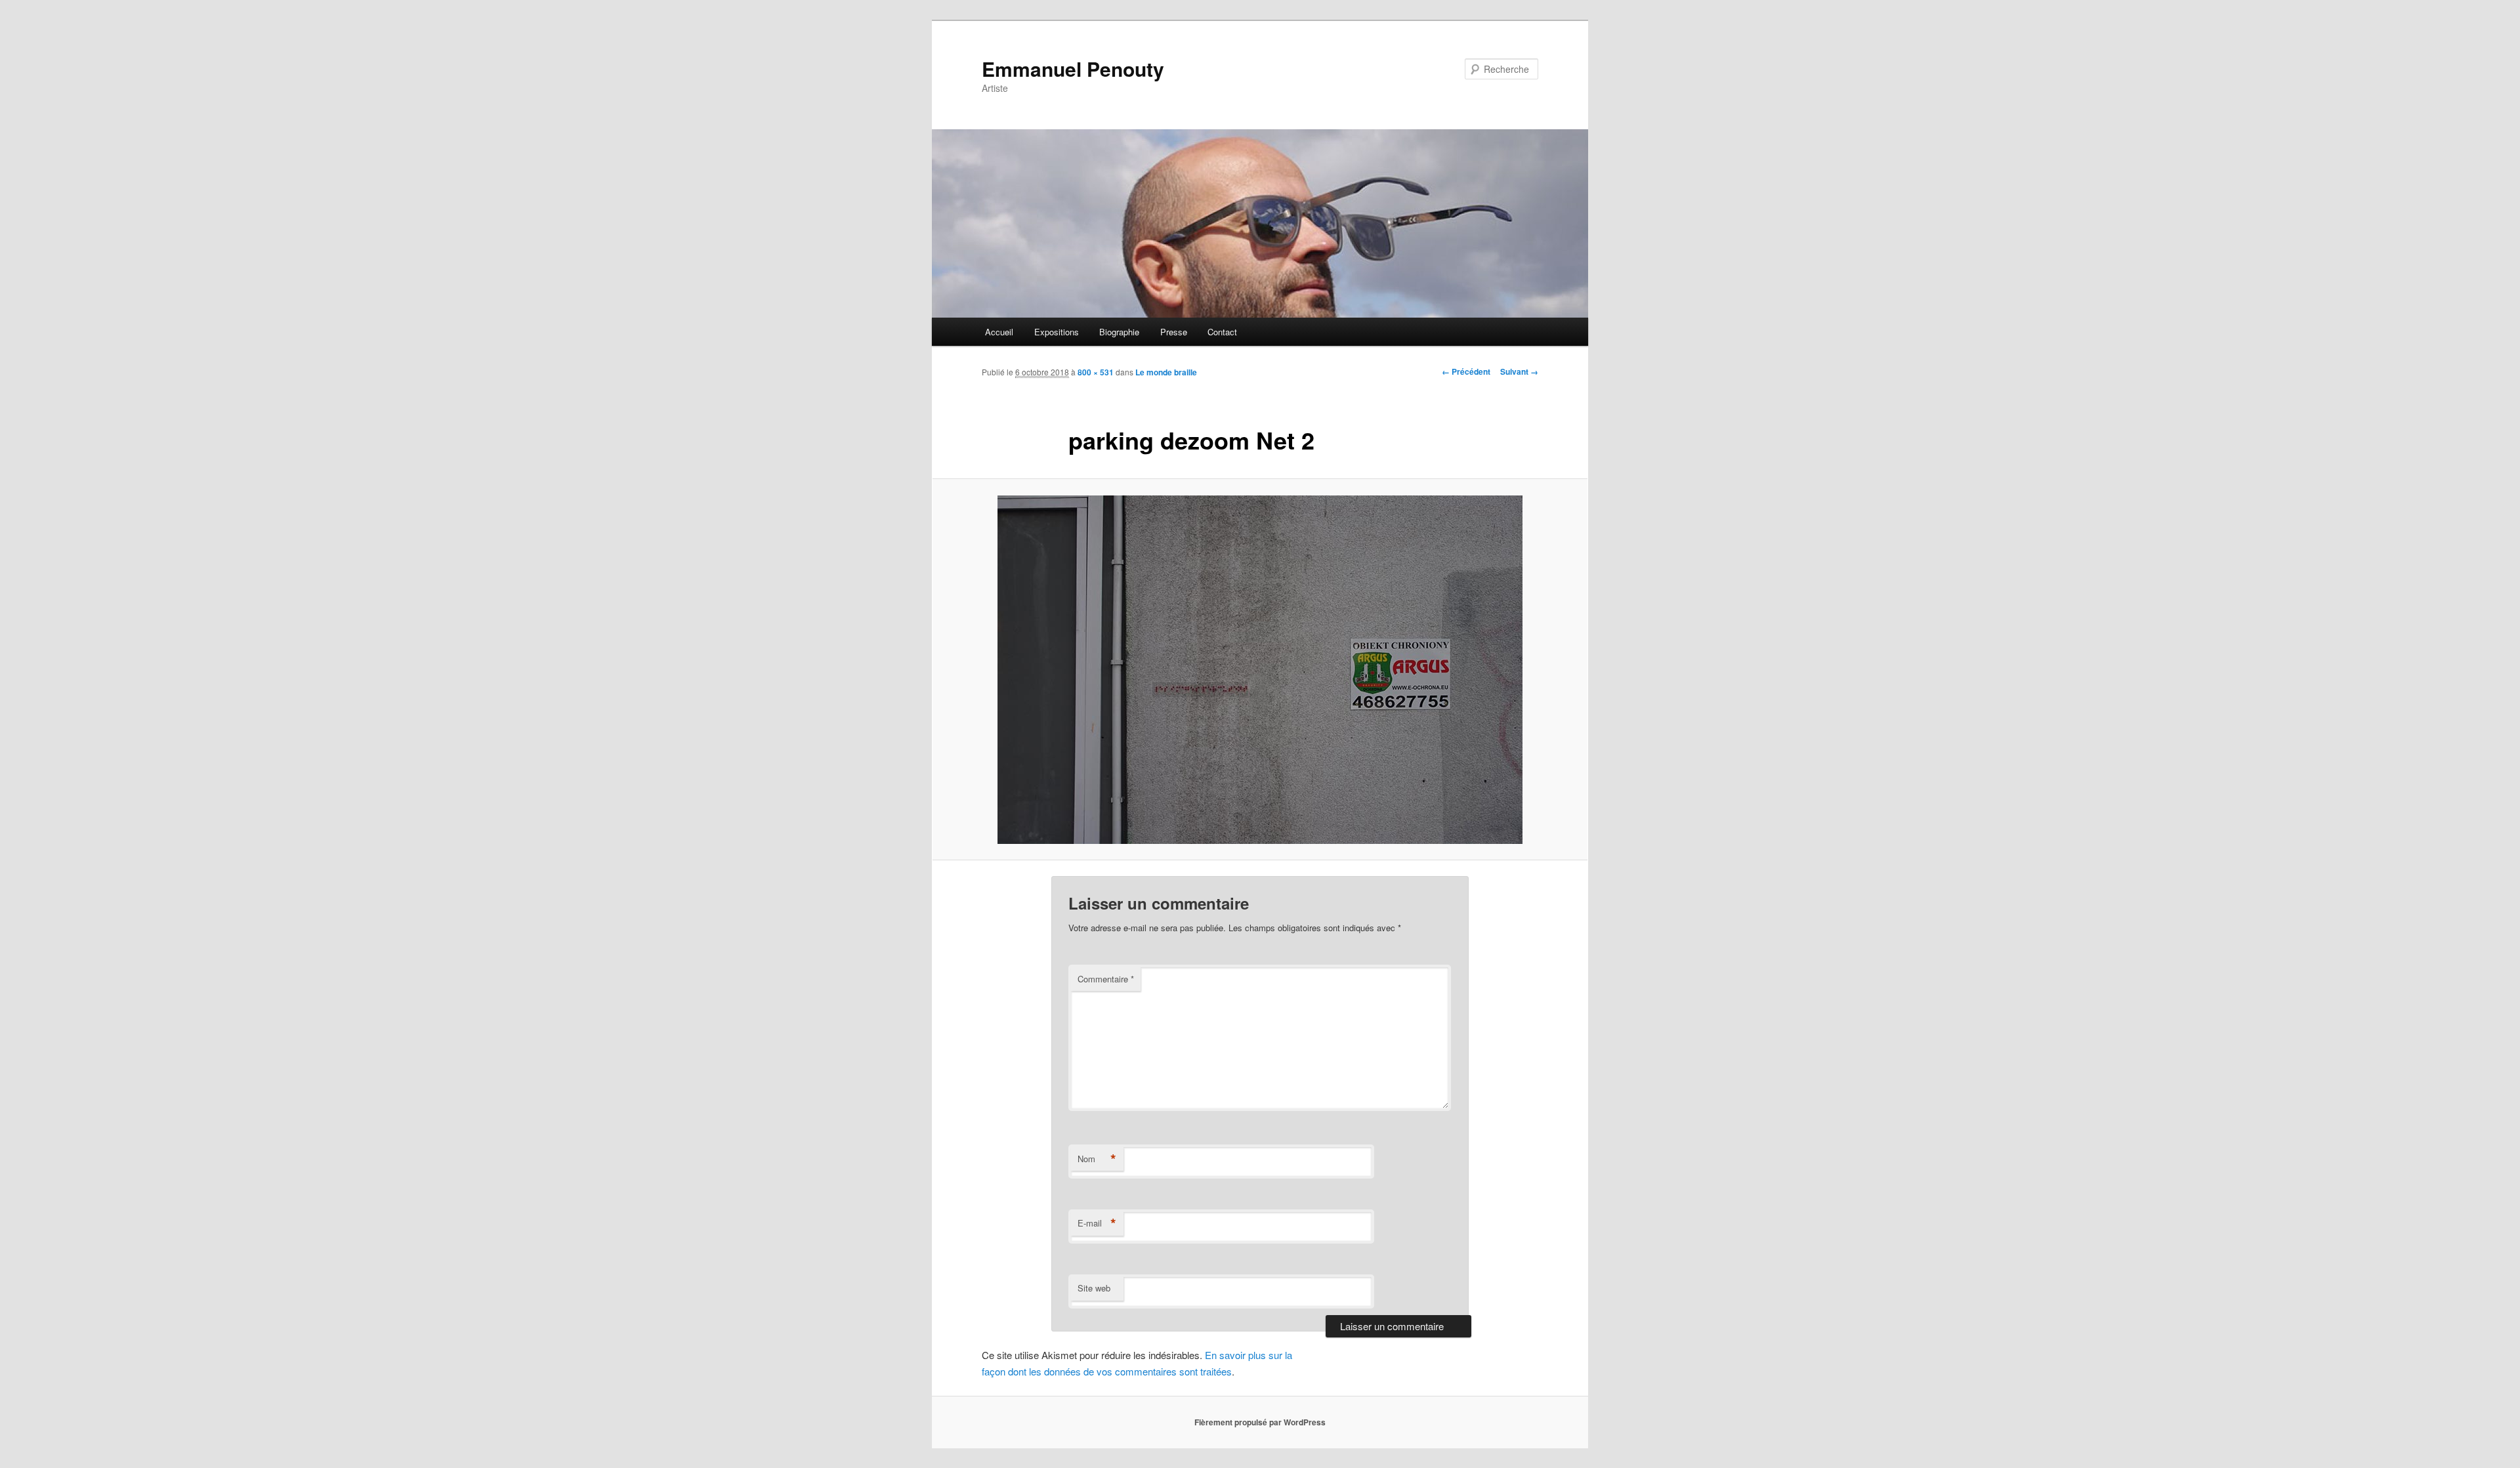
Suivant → (1519, 371)
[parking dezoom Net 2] (1260, 670)
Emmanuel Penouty (1073, 69)
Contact (1222, 332)
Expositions (1057, 332)
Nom (1097, 1159)
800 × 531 (1096, 372)
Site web (1094, 1288)
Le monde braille (1166, 372)
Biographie (1119, 332)
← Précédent (1466, 371)
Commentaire (1106, 979)
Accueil (999, 332)
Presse (1174, 332)
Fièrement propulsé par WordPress (1260, 1422)
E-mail (1097, 1223)
